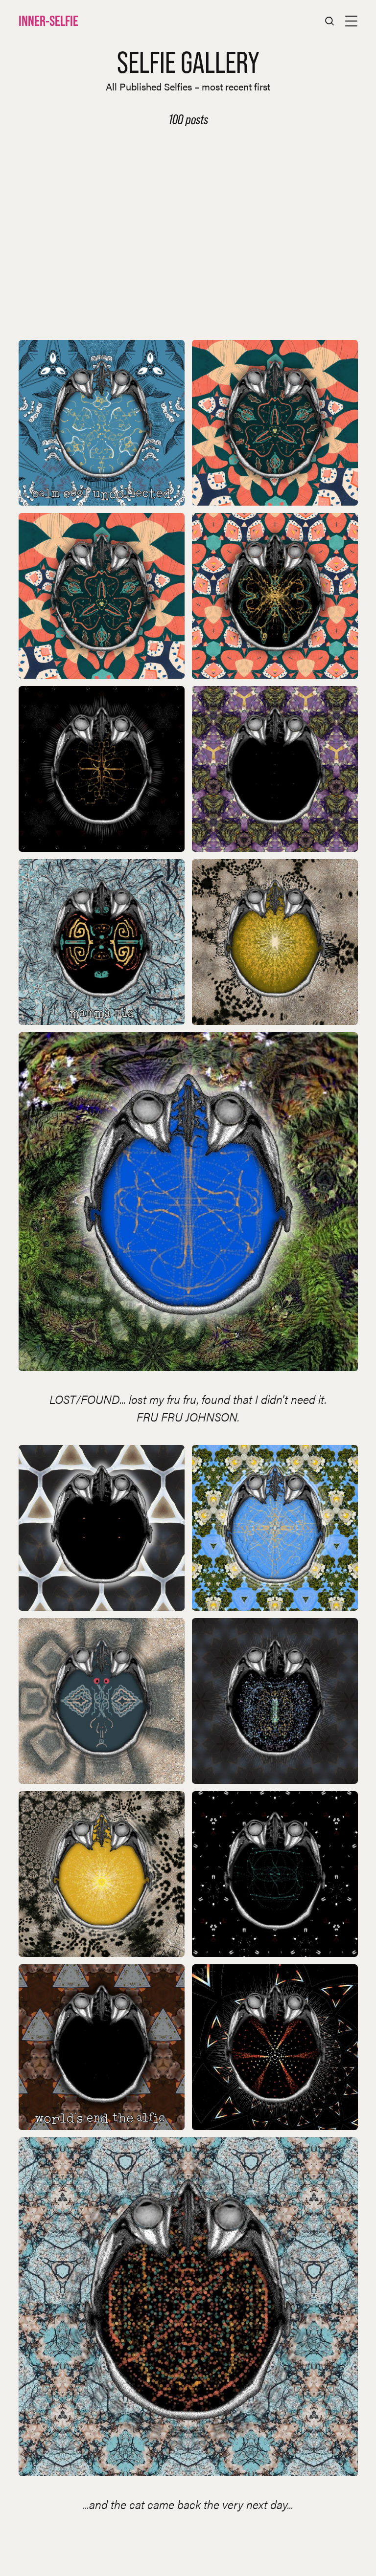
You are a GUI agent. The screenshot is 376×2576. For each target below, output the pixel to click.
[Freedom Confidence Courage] (275, 1701)
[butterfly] (275, 596)
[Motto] (102, 1528)
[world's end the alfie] (102, 2047)
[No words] (188, 2307)
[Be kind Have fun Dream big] (275, 769)
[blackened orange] (275, 2047)
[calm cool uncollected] (102, 423)
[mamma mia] (102, 942)
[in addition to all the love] (102, 1701)
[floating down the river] (275, 1528)
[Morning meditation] (188, 1202)
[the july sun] (102, 1874)
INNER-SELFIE (48, 21)
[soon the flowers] (275, 423)
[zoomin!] (102, 769)
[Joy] (275, 1874)
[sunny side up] (275, 942)
